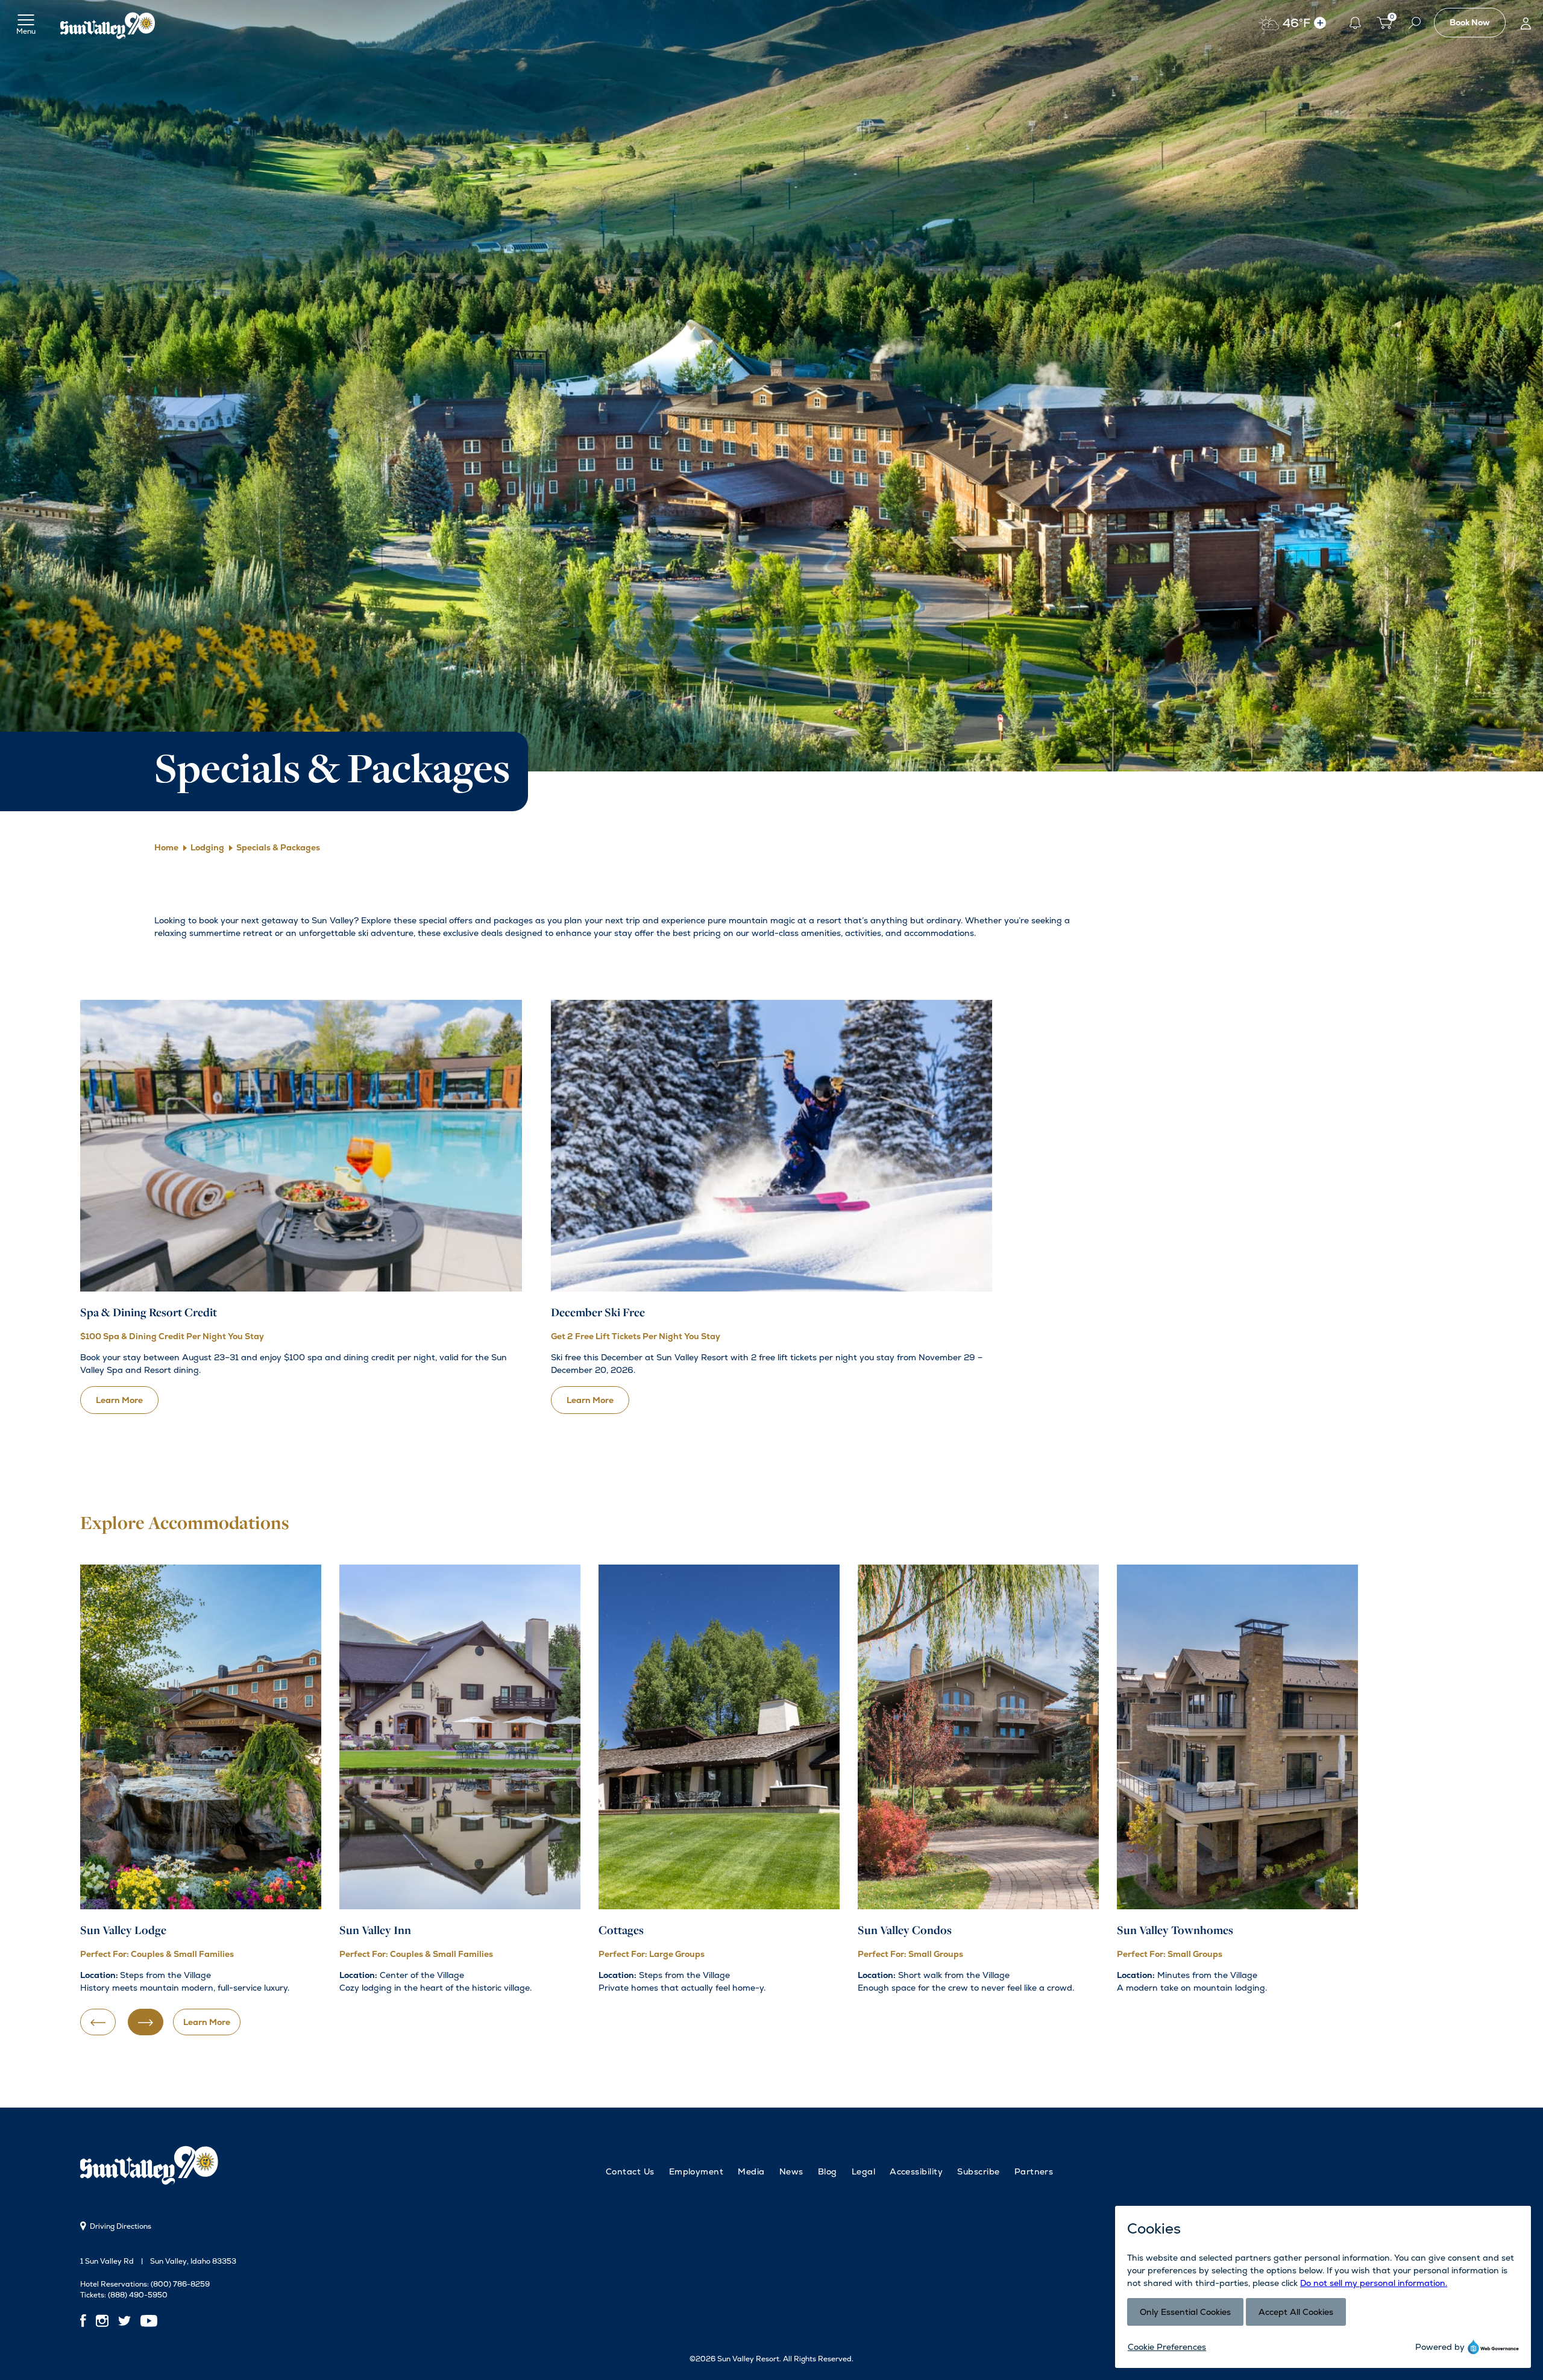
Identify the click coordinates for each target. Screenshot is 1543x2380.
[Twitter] (124, 2321)
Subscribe (978, 2171)
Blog (828, 2171)
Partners (1034, 2171)
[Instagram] (102, 2321)
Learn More (207, 2022)
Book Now (1470, 22)
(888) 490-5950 (138, 2295)
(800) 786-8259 (180, 2284)
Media (751, 2171)
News (791, 2171)
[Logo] (108, 23)
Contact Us (630, 2171)
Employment (696, 2171)
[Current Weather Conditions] (1320, 23)
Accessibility (916, 2171)
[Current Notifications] (1355, 23)
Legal (863, 2171)
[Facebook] (86, 2321)
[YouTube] (149, 2321)
